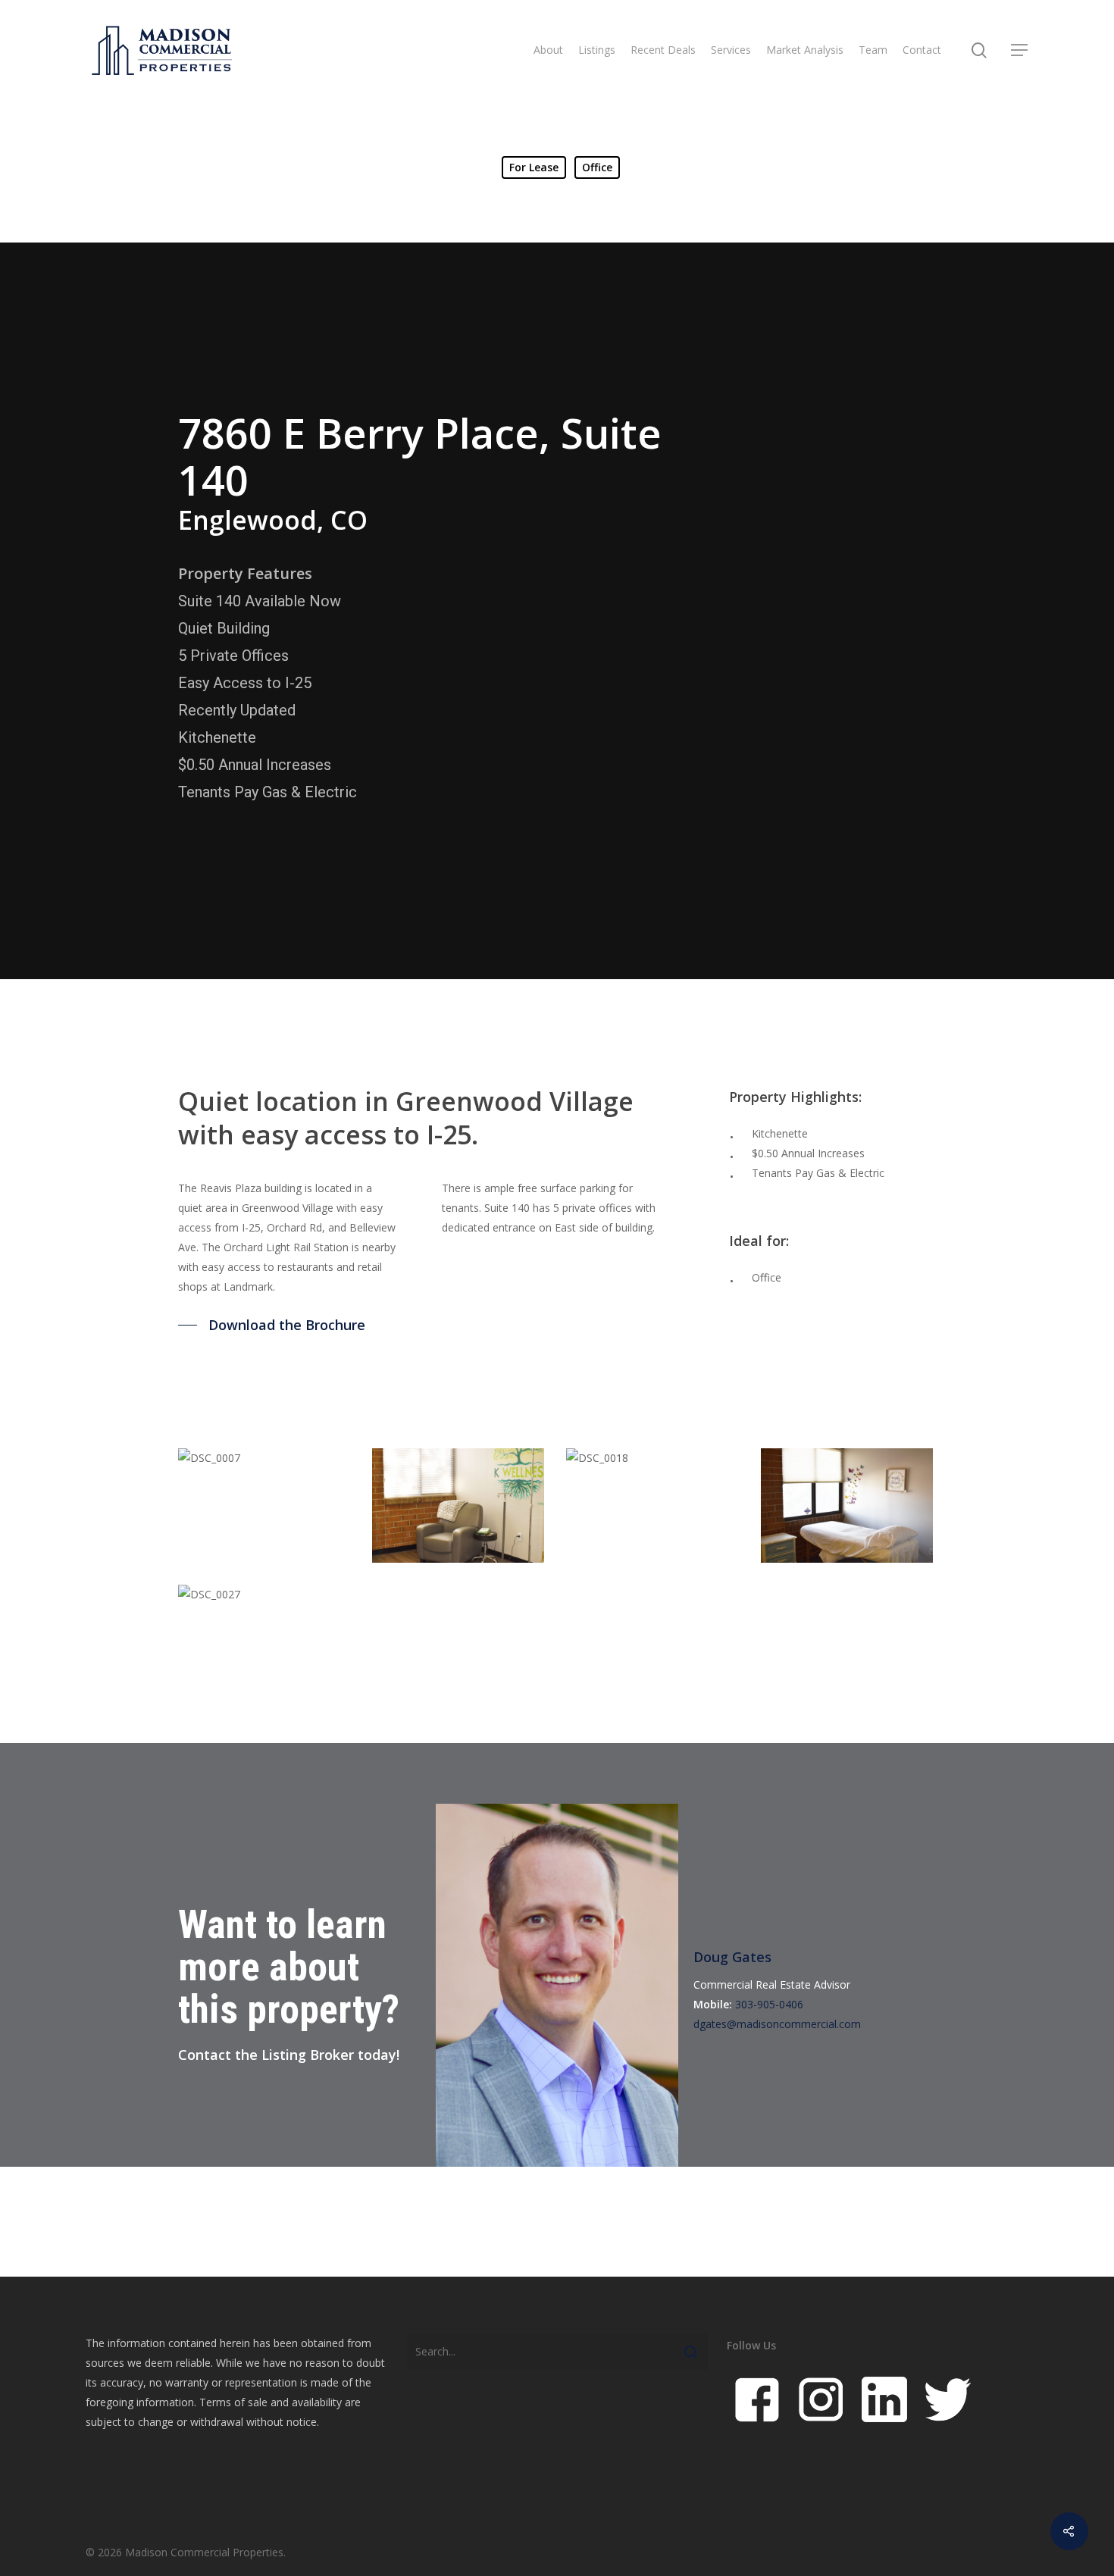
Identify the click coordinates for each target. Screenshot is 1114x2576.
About (548, 50)
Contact (922, 50)
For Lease (534, 167)
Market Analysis (805, 50)
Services (731, 50)
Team (873, 50)
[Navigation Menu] (1020, 50)
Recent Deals (663, 50)
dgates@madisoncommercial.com (777, 2024)
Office (597, 167)
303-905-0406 (769, 2004)
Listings (597, 50)
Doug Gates (732, 1957)
